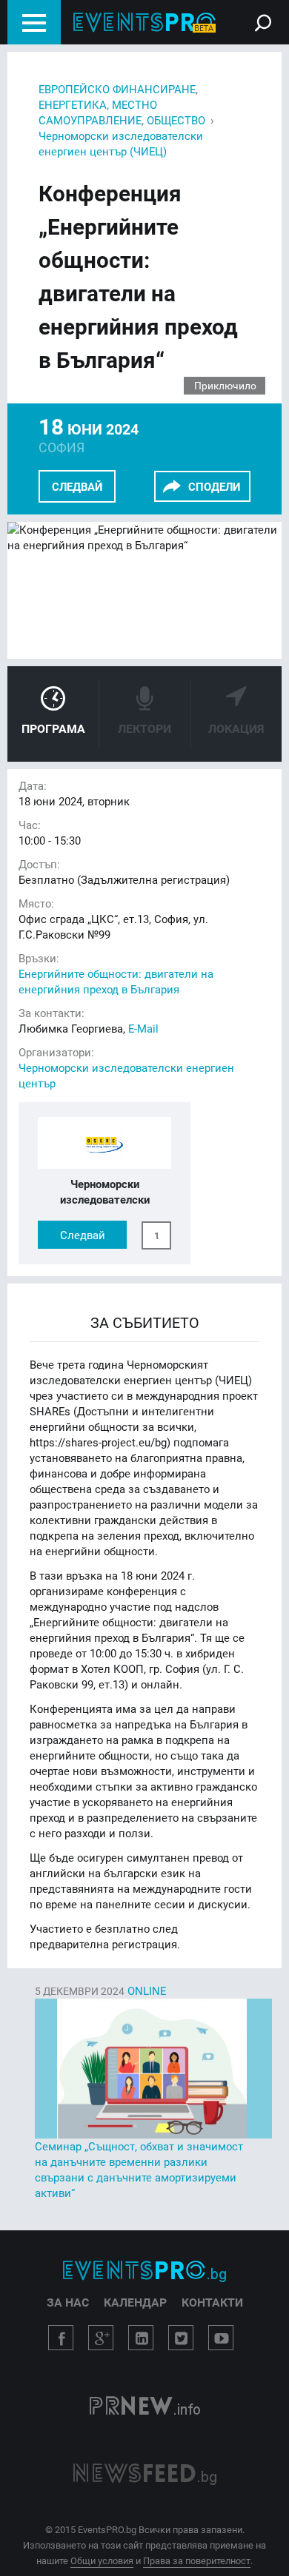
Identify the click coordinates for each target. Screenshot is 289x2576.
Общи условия (102, 2560)
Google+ (101, 2338)
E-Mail (143, 1028)
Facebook (61, 2338)
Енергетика (73, 104)
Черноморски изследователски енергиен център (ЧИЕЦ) (121, 143)
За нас (68, 2302)
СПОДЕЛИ (214, 486)
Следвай (77, 486)
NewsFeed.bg (145, 2474)
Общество (176, 120)
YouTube (221, 2338)
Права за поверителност (197, 2560)
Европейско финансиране (117, 89)
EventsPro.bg (144, 2271)
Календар (135, 2302)
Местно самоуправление (98, 112)
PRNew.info (145, 2407)
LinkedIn (141, 2338)
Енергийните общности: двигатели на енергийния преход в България (116, 981)
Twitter (181, 2338)
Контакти (212, 2302)
